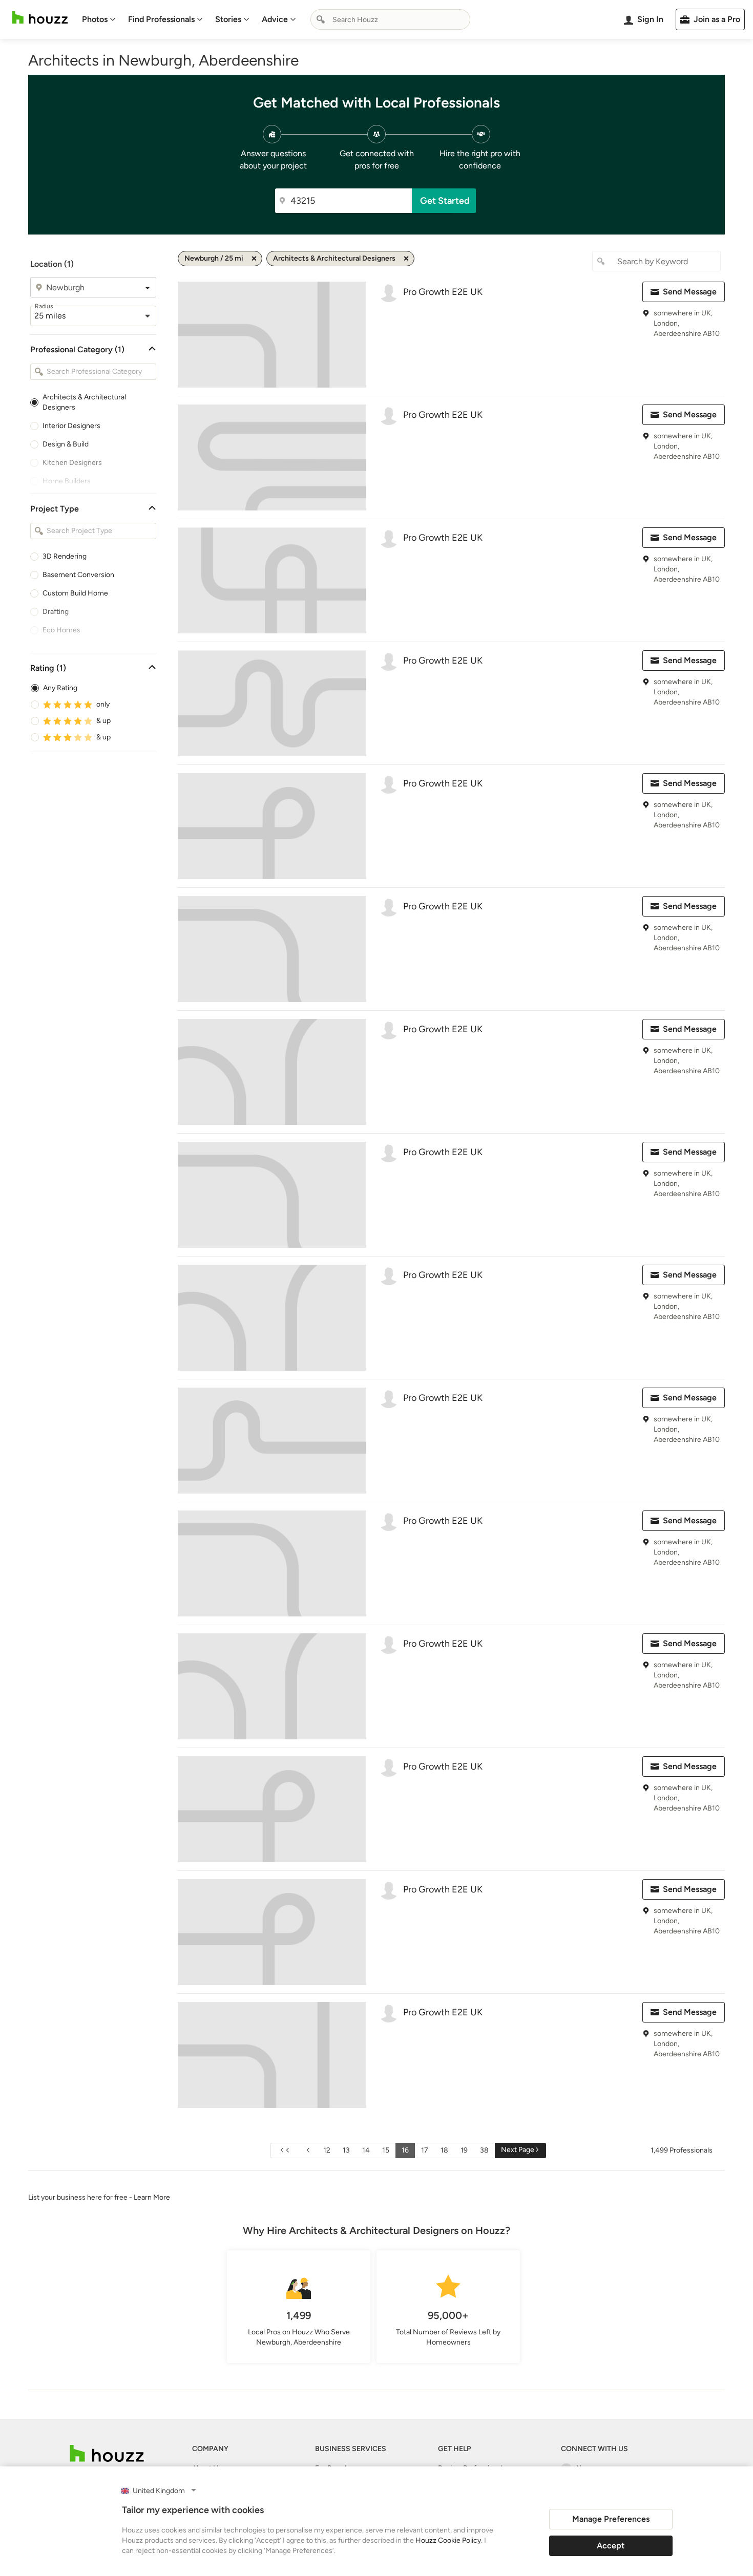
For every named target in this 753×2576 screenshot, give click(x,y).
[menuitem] (99, 19)
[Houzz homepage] (40, 18)
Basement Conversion (78, 575)
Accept (611, 2546)
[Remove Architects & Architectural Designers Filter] (406, 259)
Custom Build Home (75, 593)
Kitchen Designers (72, 463)
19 (464, 2150)
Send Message (690, 292)
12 (327, 2150)
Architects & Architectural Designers (84, 402)
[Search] (321, 19)
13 (346, 2150)
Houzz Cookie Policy (448, 2540)
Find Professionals (161, 19)
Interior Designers (71, 426)
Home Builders (67, 481)
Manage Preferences (611, 2519)
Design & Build (66, 444)
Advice (275, 19)
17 (425, 2150)
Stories (228, 19)
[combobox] (390, 19)
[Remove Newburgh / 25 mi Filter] (254, 259)
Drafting (56, 612)
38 (484, 2150)
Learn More (152, 2197)
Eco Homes (61, 630)
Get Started (445, 201)
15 (386, 2150)
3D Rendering (65, 556)
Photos (95, 19)
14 (366, 2150)
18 (444, 2150)
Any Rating (60, 688)
